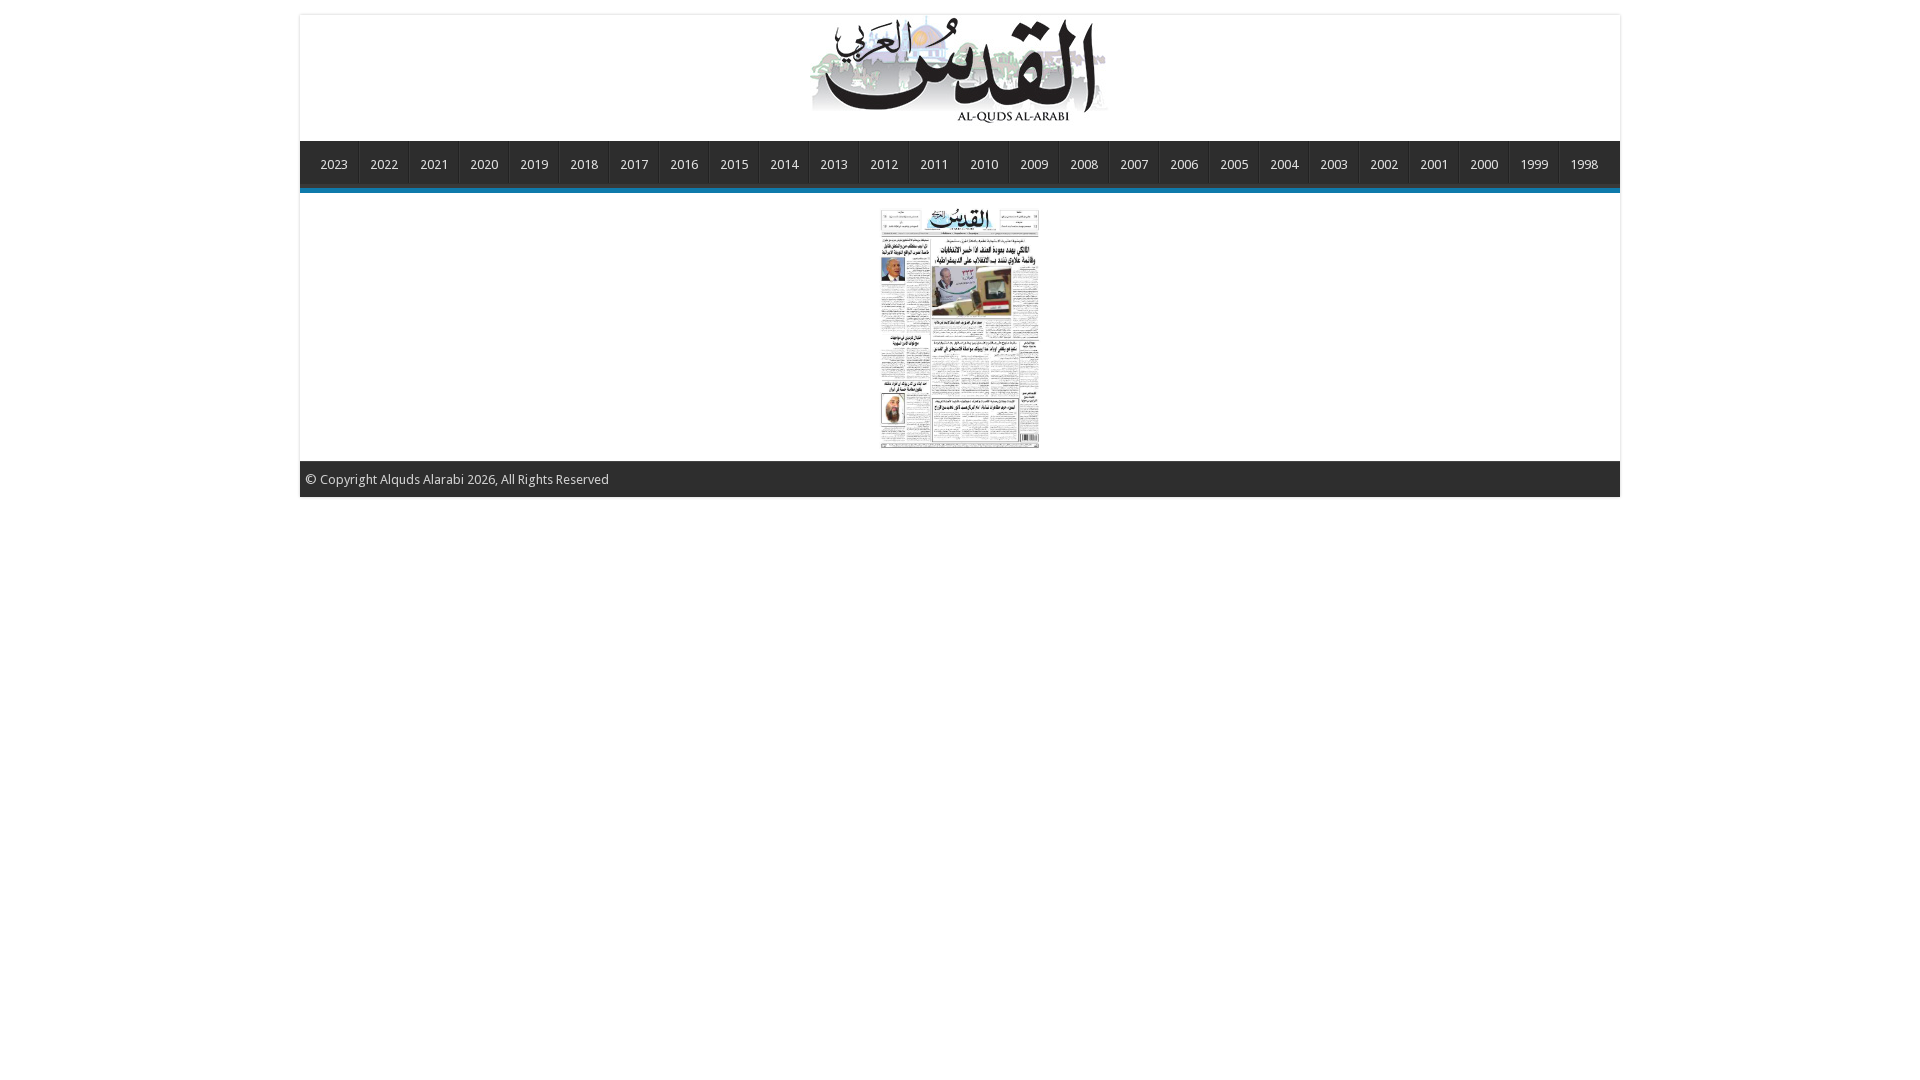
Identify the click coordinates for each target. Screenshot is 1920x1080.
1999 (1534, 164)
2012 (884, 164)
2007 (1134, 164)
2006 (1184, 164)
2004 (1284, 164)
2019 (534, 164)
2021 (434, 164)
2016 (684, 164)
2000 (1484, 164)
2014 (784, 164)
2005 (1234, 164)
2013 (834, 164)
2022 (384, 164)
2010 (984, 164)
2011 (934, 164)
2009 (1034, 164)
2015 (734, 164)
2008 (1084, 164)
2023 (334, 164)
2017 (634, 164)
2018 (584, 164)
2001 (1434, 164)
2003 (1334, 164)
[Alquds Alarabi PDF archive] (960, 69)
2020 (484, 164)
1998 (1584, 164)
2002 (1384, 164)
